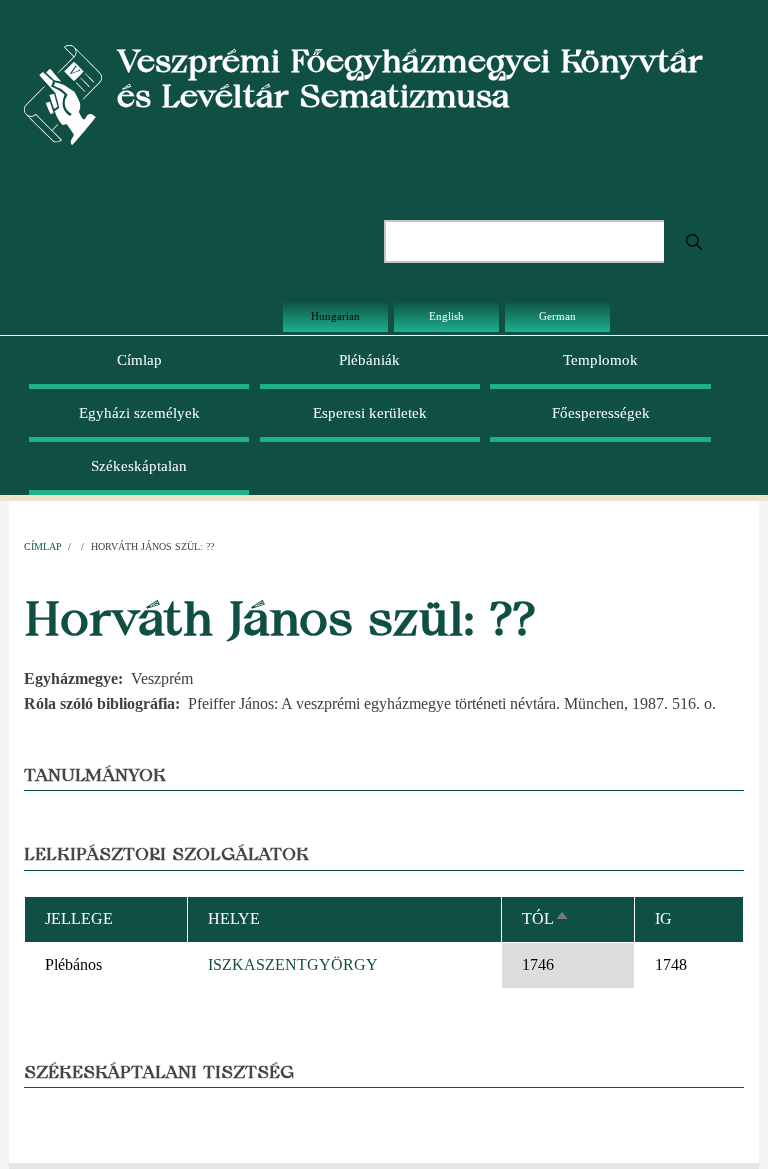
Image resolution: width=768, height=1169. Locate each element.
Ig (663, 918)
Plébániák (369, 360)
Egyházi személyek (139, 413)
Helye (234, 918)
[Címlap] (63, 93)
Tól (546, 918)
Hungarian (335, 316)
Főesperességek (601, 413)
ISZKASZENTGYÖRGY (293, 964)
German (557, 316)
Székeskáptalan (139, 466)
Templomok (600, 360)
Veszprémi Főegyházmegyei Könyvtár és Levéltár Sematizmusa (410, 78)
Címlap (139, 360)
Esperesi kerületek (370, 413)
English (446, 316)
